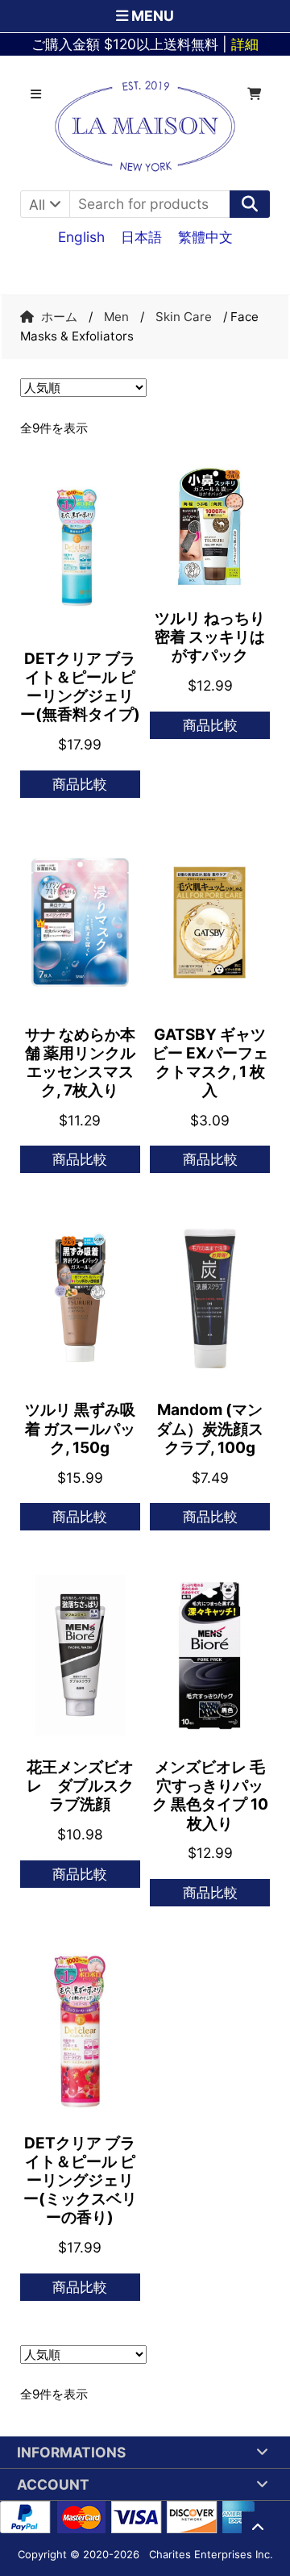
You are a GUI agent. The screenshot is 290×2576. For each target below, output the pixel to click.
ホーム (59, 317)
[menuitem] (81, 236)
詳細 (245, 44)
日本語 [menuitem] (141, 236)
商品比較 (80, 784)
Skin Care (184, 317)
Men (116, 317)
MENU (151, 16)
